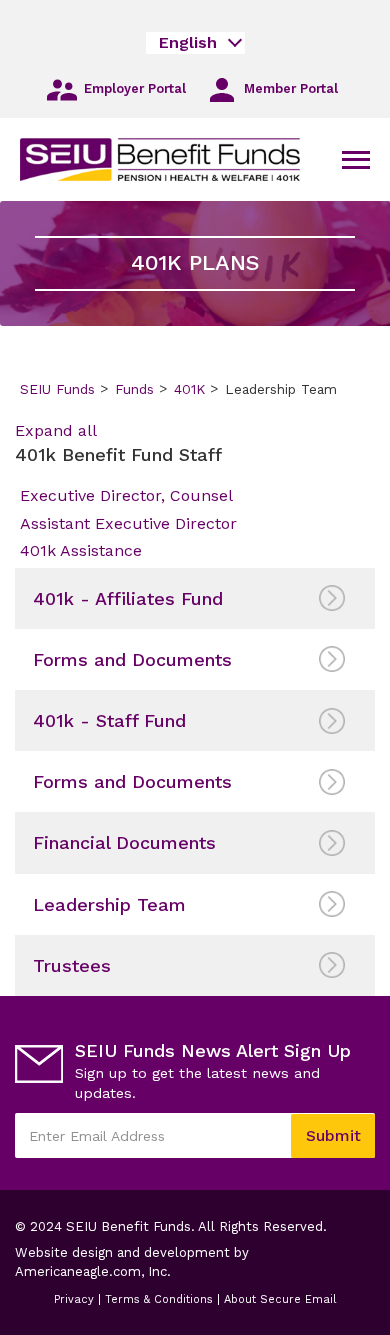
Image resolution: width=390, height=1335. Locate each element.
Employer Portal (133, 89)
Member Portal (289, 89)
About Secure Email (280, 1299)
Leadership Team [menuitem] (109, 904)
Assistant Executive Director (128, 523)
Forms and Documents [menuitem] (132, 659)
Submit (333, 1135)
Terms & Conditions (159, 1299)
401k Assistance (81, 550)
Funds (134, 389)
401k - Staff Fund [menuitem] (109, 720)
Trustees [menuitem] (72, 965)
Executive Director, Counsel (126, 495)
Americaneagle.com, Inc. (112, 1272)
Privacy (74, 1299)
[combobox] (195, 43)
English (188, 42)
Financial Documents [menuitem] (124, 842)
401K (189, 389)
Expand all (56, 430)
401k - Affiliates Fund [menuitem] (128, 598)
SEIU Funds (57, 389)
